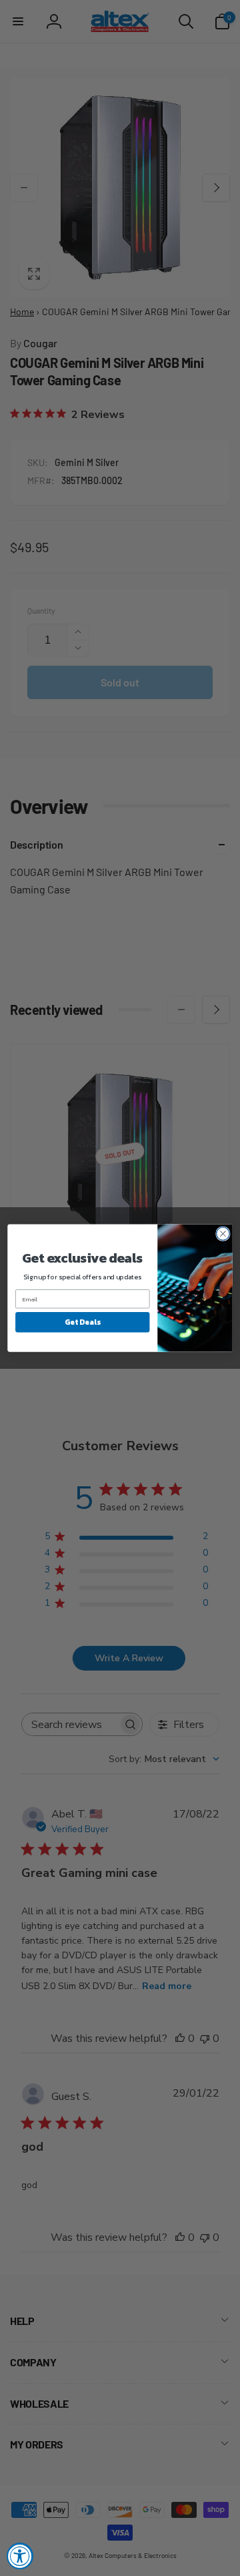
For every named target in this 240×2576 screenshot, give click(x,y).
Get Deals (82, 1322)
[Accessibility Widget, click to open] (20, 2556)
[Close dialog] (223, 1234)
